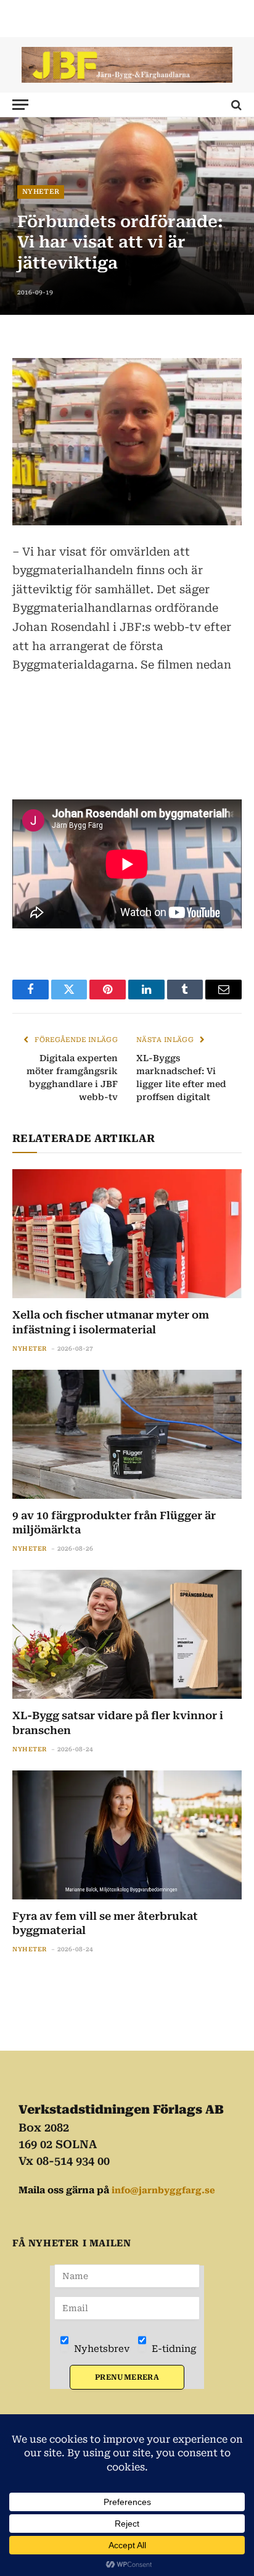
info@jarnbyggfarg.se (163, 2190)
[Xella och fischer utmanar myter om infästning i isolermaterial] (127, 1234)
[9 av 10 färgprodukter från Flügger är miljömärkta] (127, 1434)
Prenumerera (127, 2377)
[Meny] (20, 105)
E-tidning (173, 2349)
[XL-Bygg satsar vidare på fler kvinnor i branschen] (127, 1634)
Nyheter (41, 192)
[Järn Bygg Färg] (127, 65)
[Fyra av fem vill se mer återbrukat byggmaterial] (127, 1835)
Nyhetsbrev (100, 2349)
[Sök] (235, 105)
